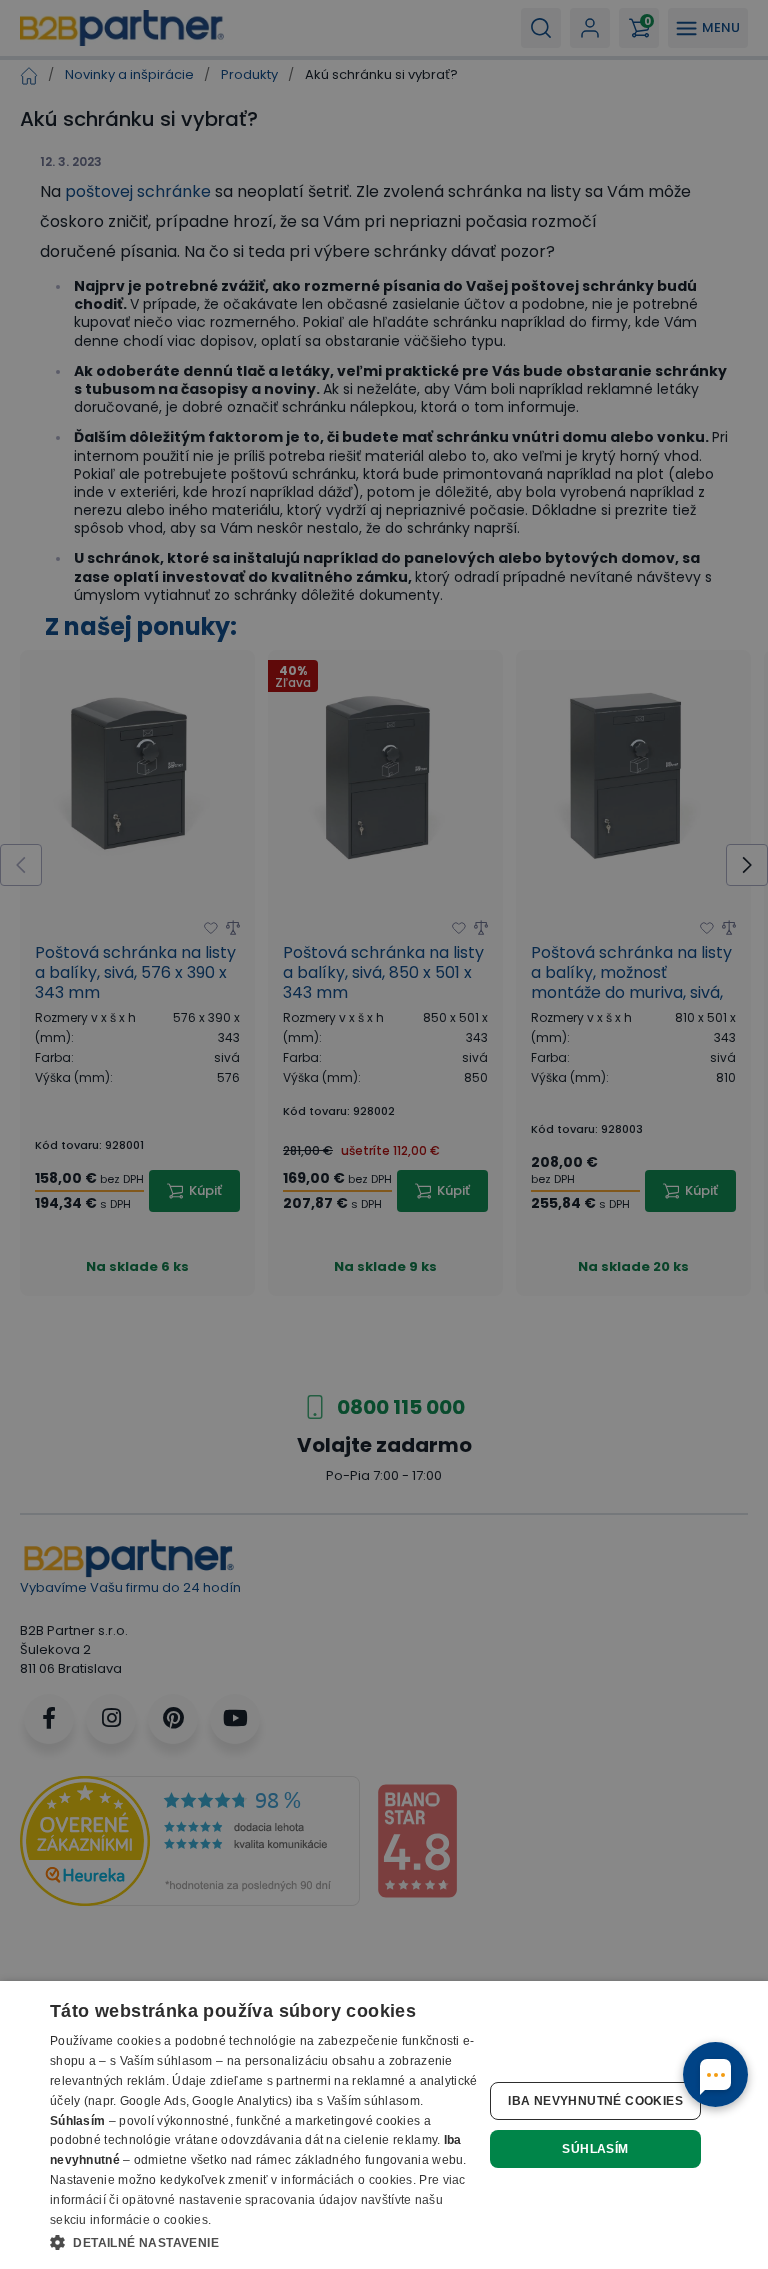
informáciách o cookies (347, 2180)
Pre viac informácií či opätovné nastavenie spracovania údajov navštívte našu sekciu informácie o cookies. (258, 2200)
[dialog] (384, 2125)
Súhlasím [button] (595, 2149)
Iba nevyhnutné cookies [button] (595, 2101)
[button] (264, 2242)
